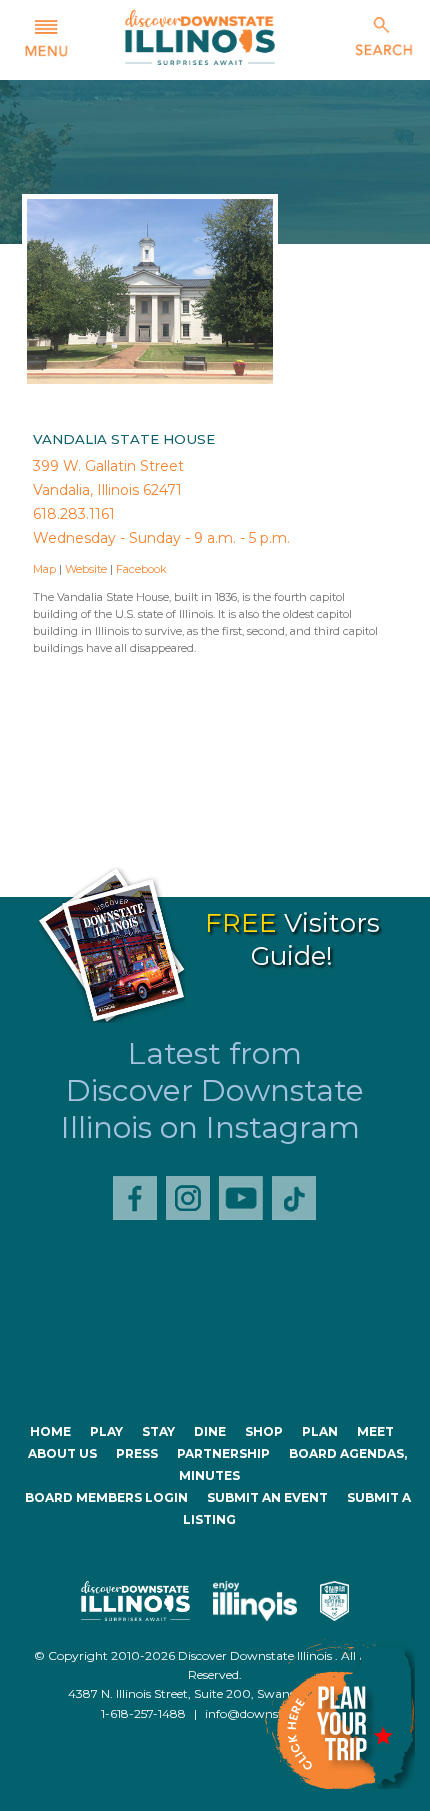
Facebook (141, 569)
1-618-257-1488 (143, 1713)
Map (44, 569)
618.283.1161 (74, 514)
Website (86, 569)
